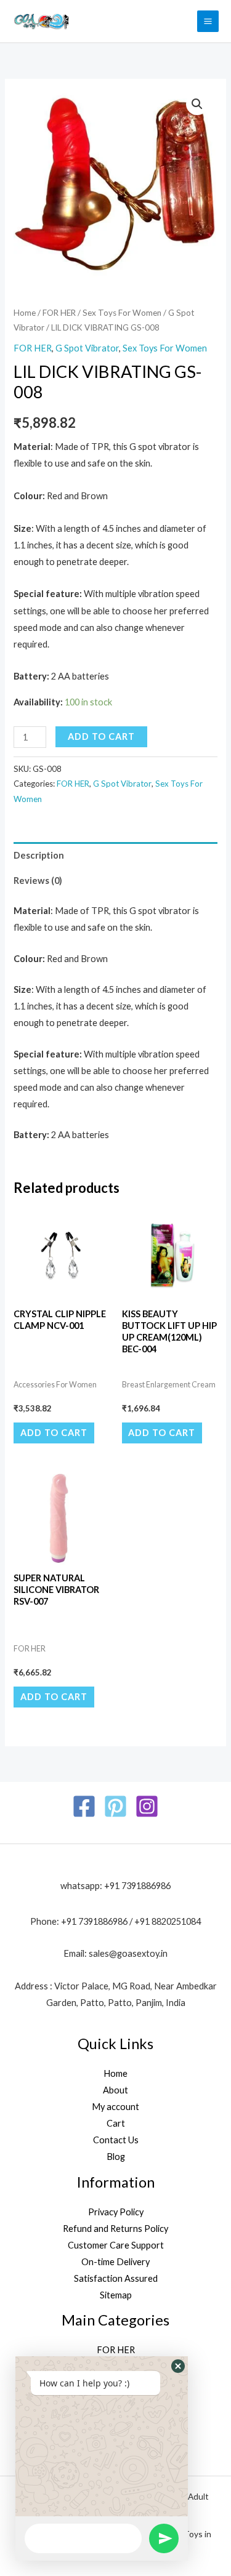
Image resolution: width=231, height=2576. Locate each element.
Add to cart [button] (54, 1433)
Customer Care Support (116, 2245)
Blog (116, 2157)
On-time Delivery (115, 2262)
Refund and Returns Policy (115, 2229)
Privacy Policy (116, 2212)
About (115, 2090)
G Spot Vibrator (87, 348)
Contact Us (116, 2140)
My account (115, 2107)
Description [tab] (39, 855)
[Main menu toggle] (208, 21)
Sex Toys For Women (122, 313)
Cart (116, 2123)
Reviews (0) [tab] (38, 881)
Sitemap (116, 2295)
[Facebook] (84, 1806)
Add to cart (101, 736)
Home (25, 313)
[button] (197, 104)
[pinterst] (115, 1806)
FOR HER (59, 313)
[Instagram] (147, 1806)
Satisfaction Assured (116, 2278)
